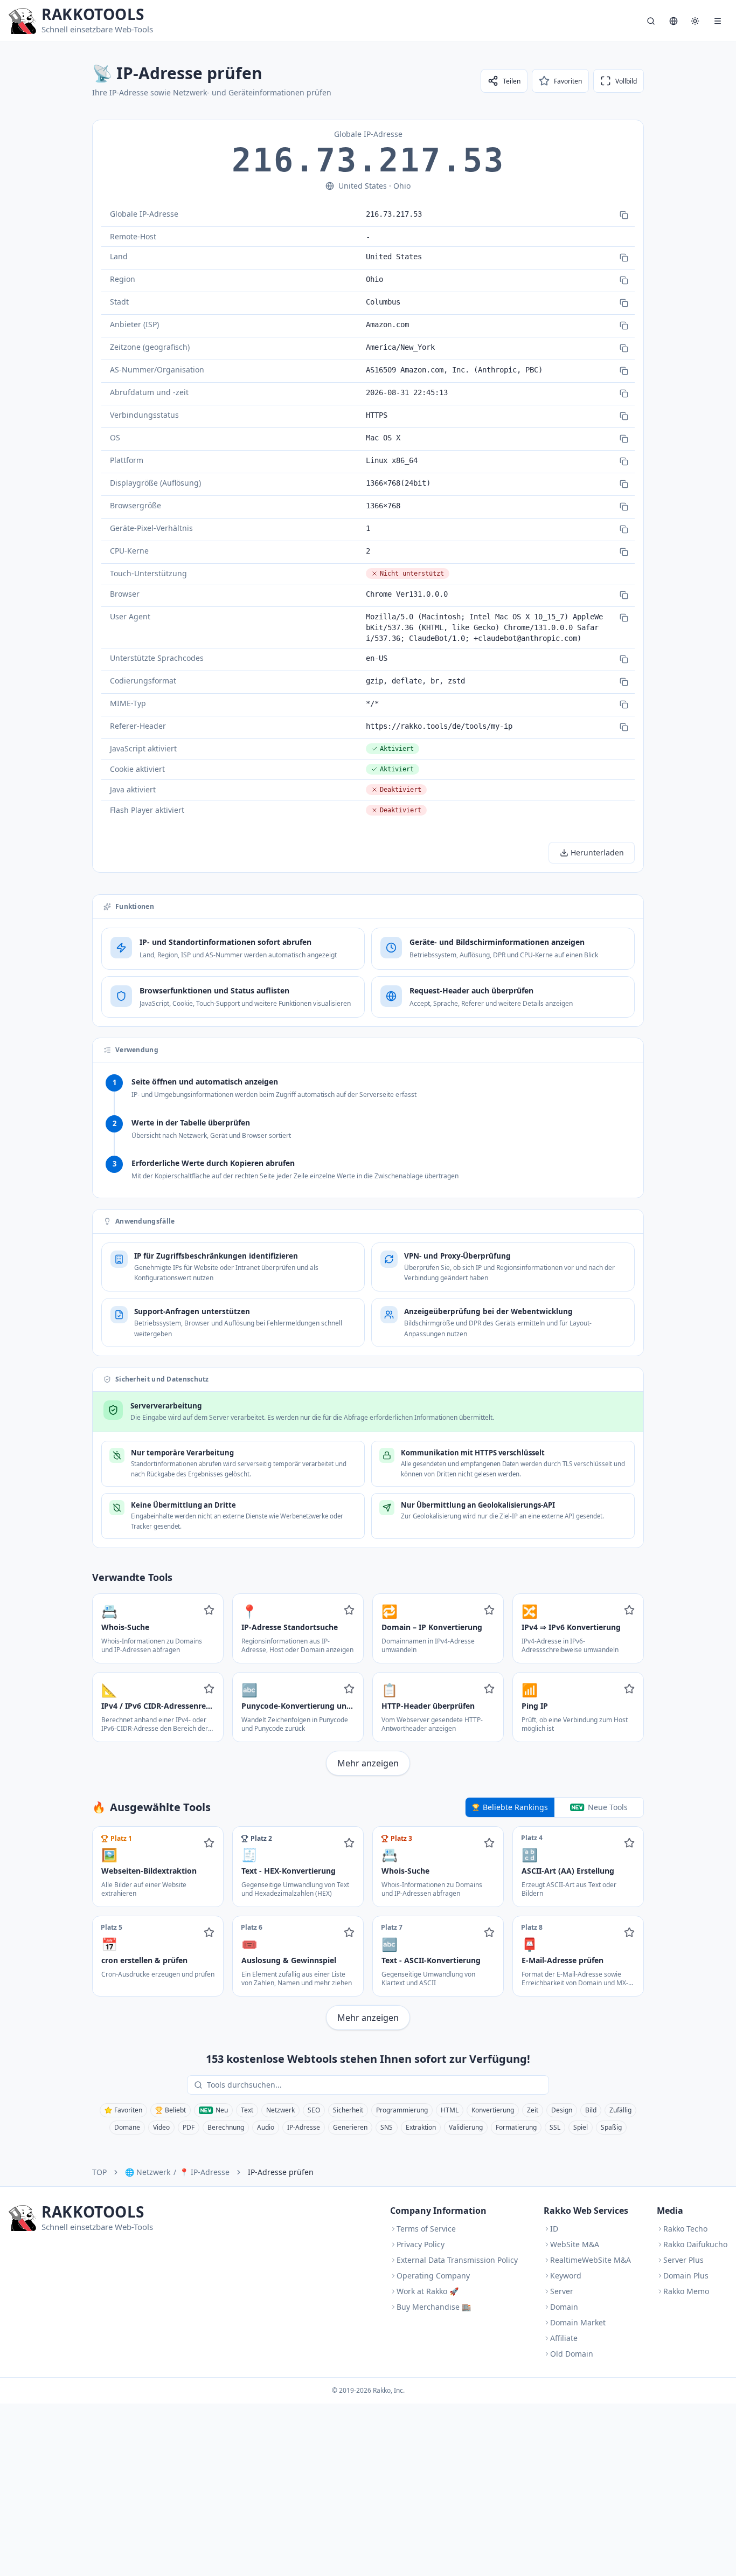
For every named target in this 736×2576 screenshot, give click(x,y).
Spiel (581, 2127)
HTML (450, 2110)
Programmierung (402, 2110)
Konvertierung (493, 2110)
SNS (387, 2127)
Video (161, 2127)
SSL (555, 2127)
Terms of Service (426, 2229)
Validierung (466, 2127)
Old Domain (572, 2354)
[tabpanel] (368, 1928)
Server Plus (683, 2260)
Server (562, 2291)
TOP (99, 2172)
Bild (591, 2110)
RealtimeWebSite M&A (591, 2260)
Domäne (127, 2127)
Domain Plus (686, 2275)
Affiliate (564, 2338)
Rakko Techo (685, 2229)
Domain (564, 2307)
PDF (189, 2127)
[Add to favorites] (209, 1610)
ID (554, 2229)
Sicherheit (348, 2110)
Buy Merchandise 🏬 (434, 2307)
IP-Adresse (304, 2127)
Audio (266, 2127)
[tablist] (554, 1807)
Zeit (533, 2110)
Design (562, 2110)
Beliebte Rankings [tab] (515, 1807)
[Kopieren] (624, 215)
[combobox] (376, 2085)
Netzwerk (280, 2110)
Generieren (350, 2127)
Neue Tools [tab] (608, 1807)
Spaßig (611, 2127)
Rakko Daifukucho (695, 2244)
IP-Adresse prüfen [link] (281, 2172)
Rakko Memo (686, 2291)
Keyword (566, 2275)
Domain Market (578, 2322)
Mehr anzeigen (368, 1763)
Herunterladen (597, 852)
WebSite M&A (575, 2244)
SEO (314, 2110)
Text (247, 2110)
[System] (695, 21)
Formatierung (516, 2127)
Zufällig (620, 2110)
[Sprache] (673, 21)
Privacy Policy (421, 2244)
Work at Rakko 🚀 (428, 2291)
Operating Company (433, 2275)
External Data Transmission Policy (457, 2260)
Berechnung (226, 2127)
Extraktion (421, 2127)
